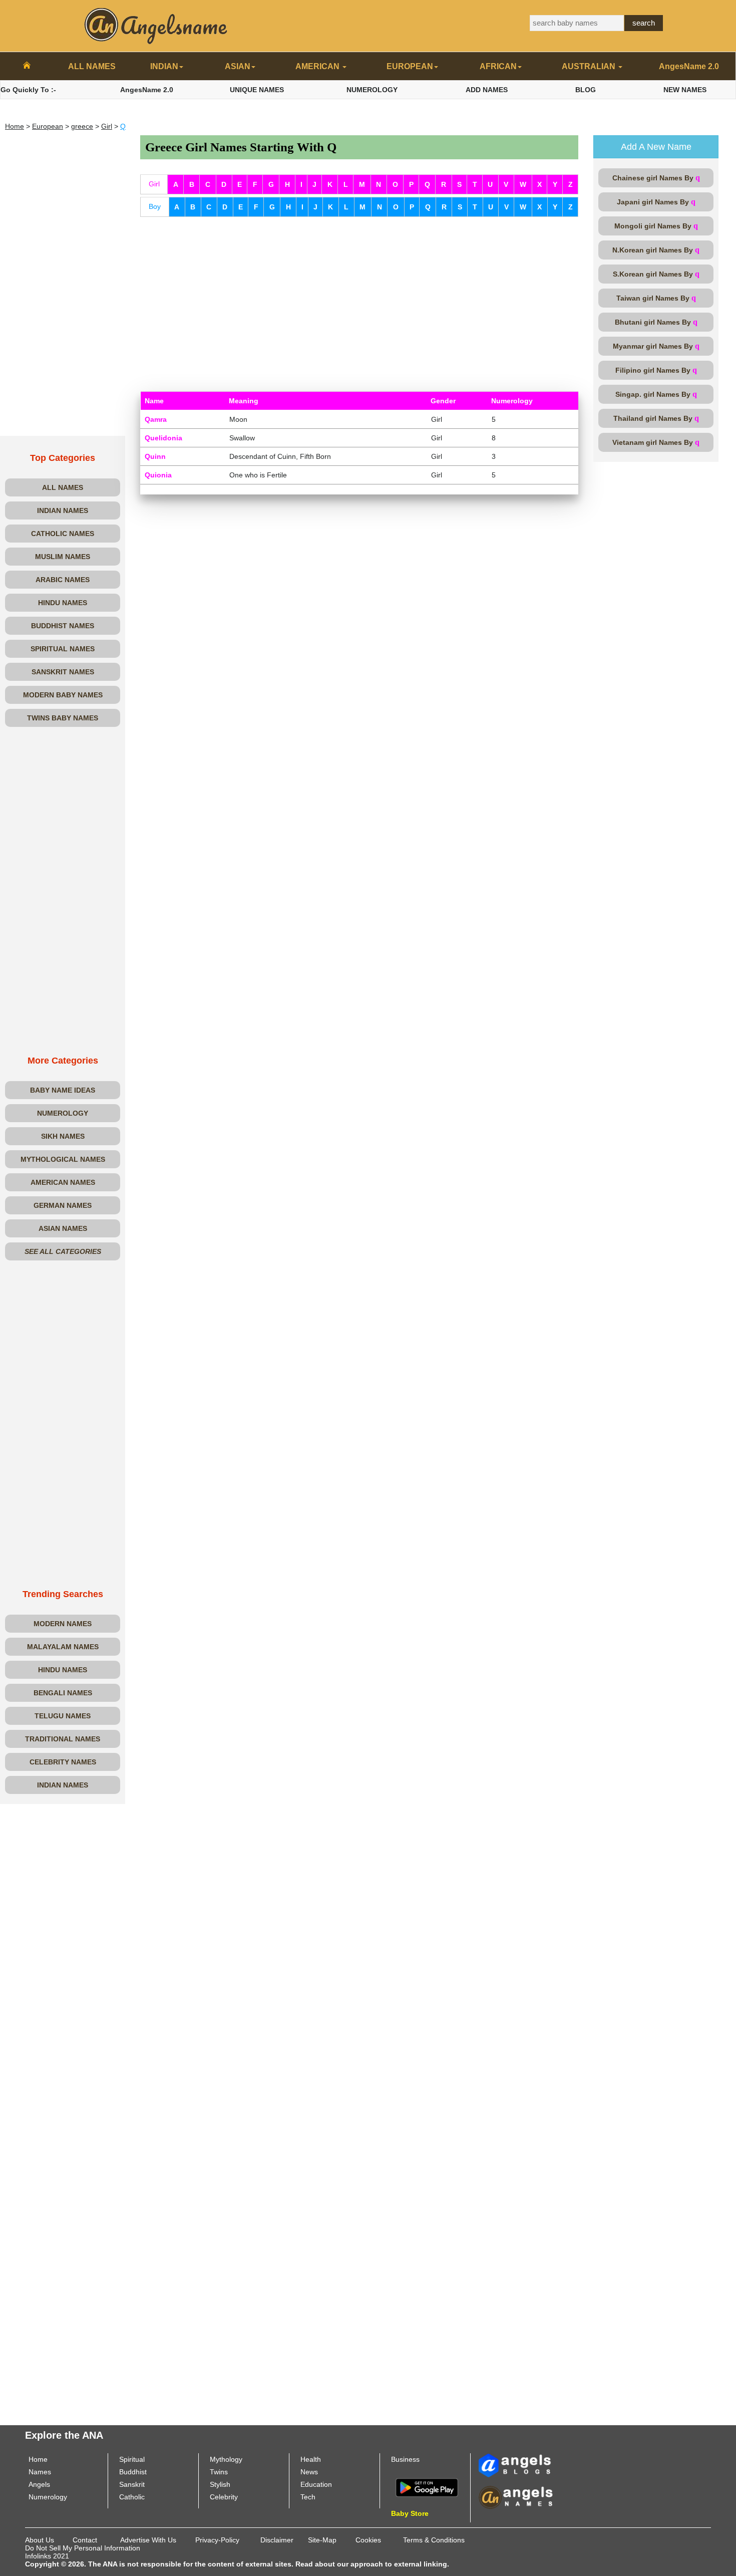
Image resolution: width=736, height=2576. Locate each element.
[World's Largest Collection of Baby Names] (516, 2497)
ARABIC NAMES (63, 580)
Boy (155, 206)
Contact (85, 2540)
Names (40, 2472)
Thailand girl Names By (656, 418)
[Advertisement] (63, 286)
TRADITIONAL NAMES (63, 1739)
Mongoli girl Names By (656, 226)
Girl (107, 126)
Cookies (368, 2540)
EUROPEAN (410, 66)
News (309, 2472)
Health (311, 2459)
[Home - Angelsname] (27, 67)
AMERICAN (318, 66)
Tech (308, 2497)
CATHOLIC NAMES (63, 534)
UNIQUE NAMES (257, 90)
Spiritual (132, 2459)
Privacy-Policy (217, 2540)
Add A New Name (656, 147)
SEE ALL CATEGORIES (63, 1251)
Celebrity (224, 2497)
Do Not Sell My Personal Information (83, 2548)
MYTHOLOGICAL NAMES (63, 1159)
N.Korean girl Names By (656, 250)
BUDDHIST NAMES (63, 626)
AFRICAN (498, 66)
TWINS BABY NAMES (63, 718)
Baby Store (410, 2513)
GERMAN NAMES (63, 1205)
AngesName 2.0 (689, 66)
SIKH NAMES (63, 1136)
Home (15, 126)
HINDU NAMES (63, 603)
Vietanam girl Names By (656, 442)
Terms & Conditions (434, 2540)
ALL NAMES (92, 66)
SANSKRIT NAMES (63, 672)
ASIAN (238, 66)
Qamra (156, 419)
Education (316, 2484)
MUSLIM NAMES (63, 557)
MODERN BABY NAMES (63, 695)
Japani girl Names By (656, 202)
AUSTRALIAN (590, 66)
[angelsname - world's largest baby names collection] (156, 25)
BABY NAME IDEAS (63, 1090)
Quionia (158, 475)
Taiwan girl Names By (656, 298)
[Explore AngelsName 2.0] (516, 2465)
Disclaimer (277, 2540)
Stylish (220, 2484)
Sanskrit (132, 2484)
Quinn (155, 456)
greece (82, 126)
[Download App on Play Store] (427, 2487)
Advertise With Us (148, 2540)
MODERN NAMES (63, 1624)
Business (405, 2459)
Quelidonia (163, 438)
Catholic (132, 2497)
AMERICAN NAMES (63, 1182)
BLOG (586, 90)
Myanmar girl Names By (656, 346)
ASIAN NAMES (63, 1228)
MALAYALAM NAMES (63, 1647)
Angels (39, 2484)
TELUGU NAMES (63, 1716)
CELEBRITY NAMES (63, 1762)
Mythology (226, 2459)
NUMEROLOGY (372, 90)
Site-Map (322, 2540)
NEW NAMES (685, 90)
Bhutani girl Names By (656, 322)
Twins (219, 2472)
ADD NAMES (487, 90)
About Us (40, 2540)
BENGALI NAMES (63, 1693)
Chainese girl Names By (656, 178)
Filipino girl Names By (656, 370)
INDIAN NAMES (63, 510)
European (48, 126)
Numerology (48, 2497)
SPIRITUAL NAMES (63, 649)
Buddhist (133, 2472)
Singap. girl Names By (656, 394)
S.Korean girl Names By (656, 274)
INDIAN (164, 66)
